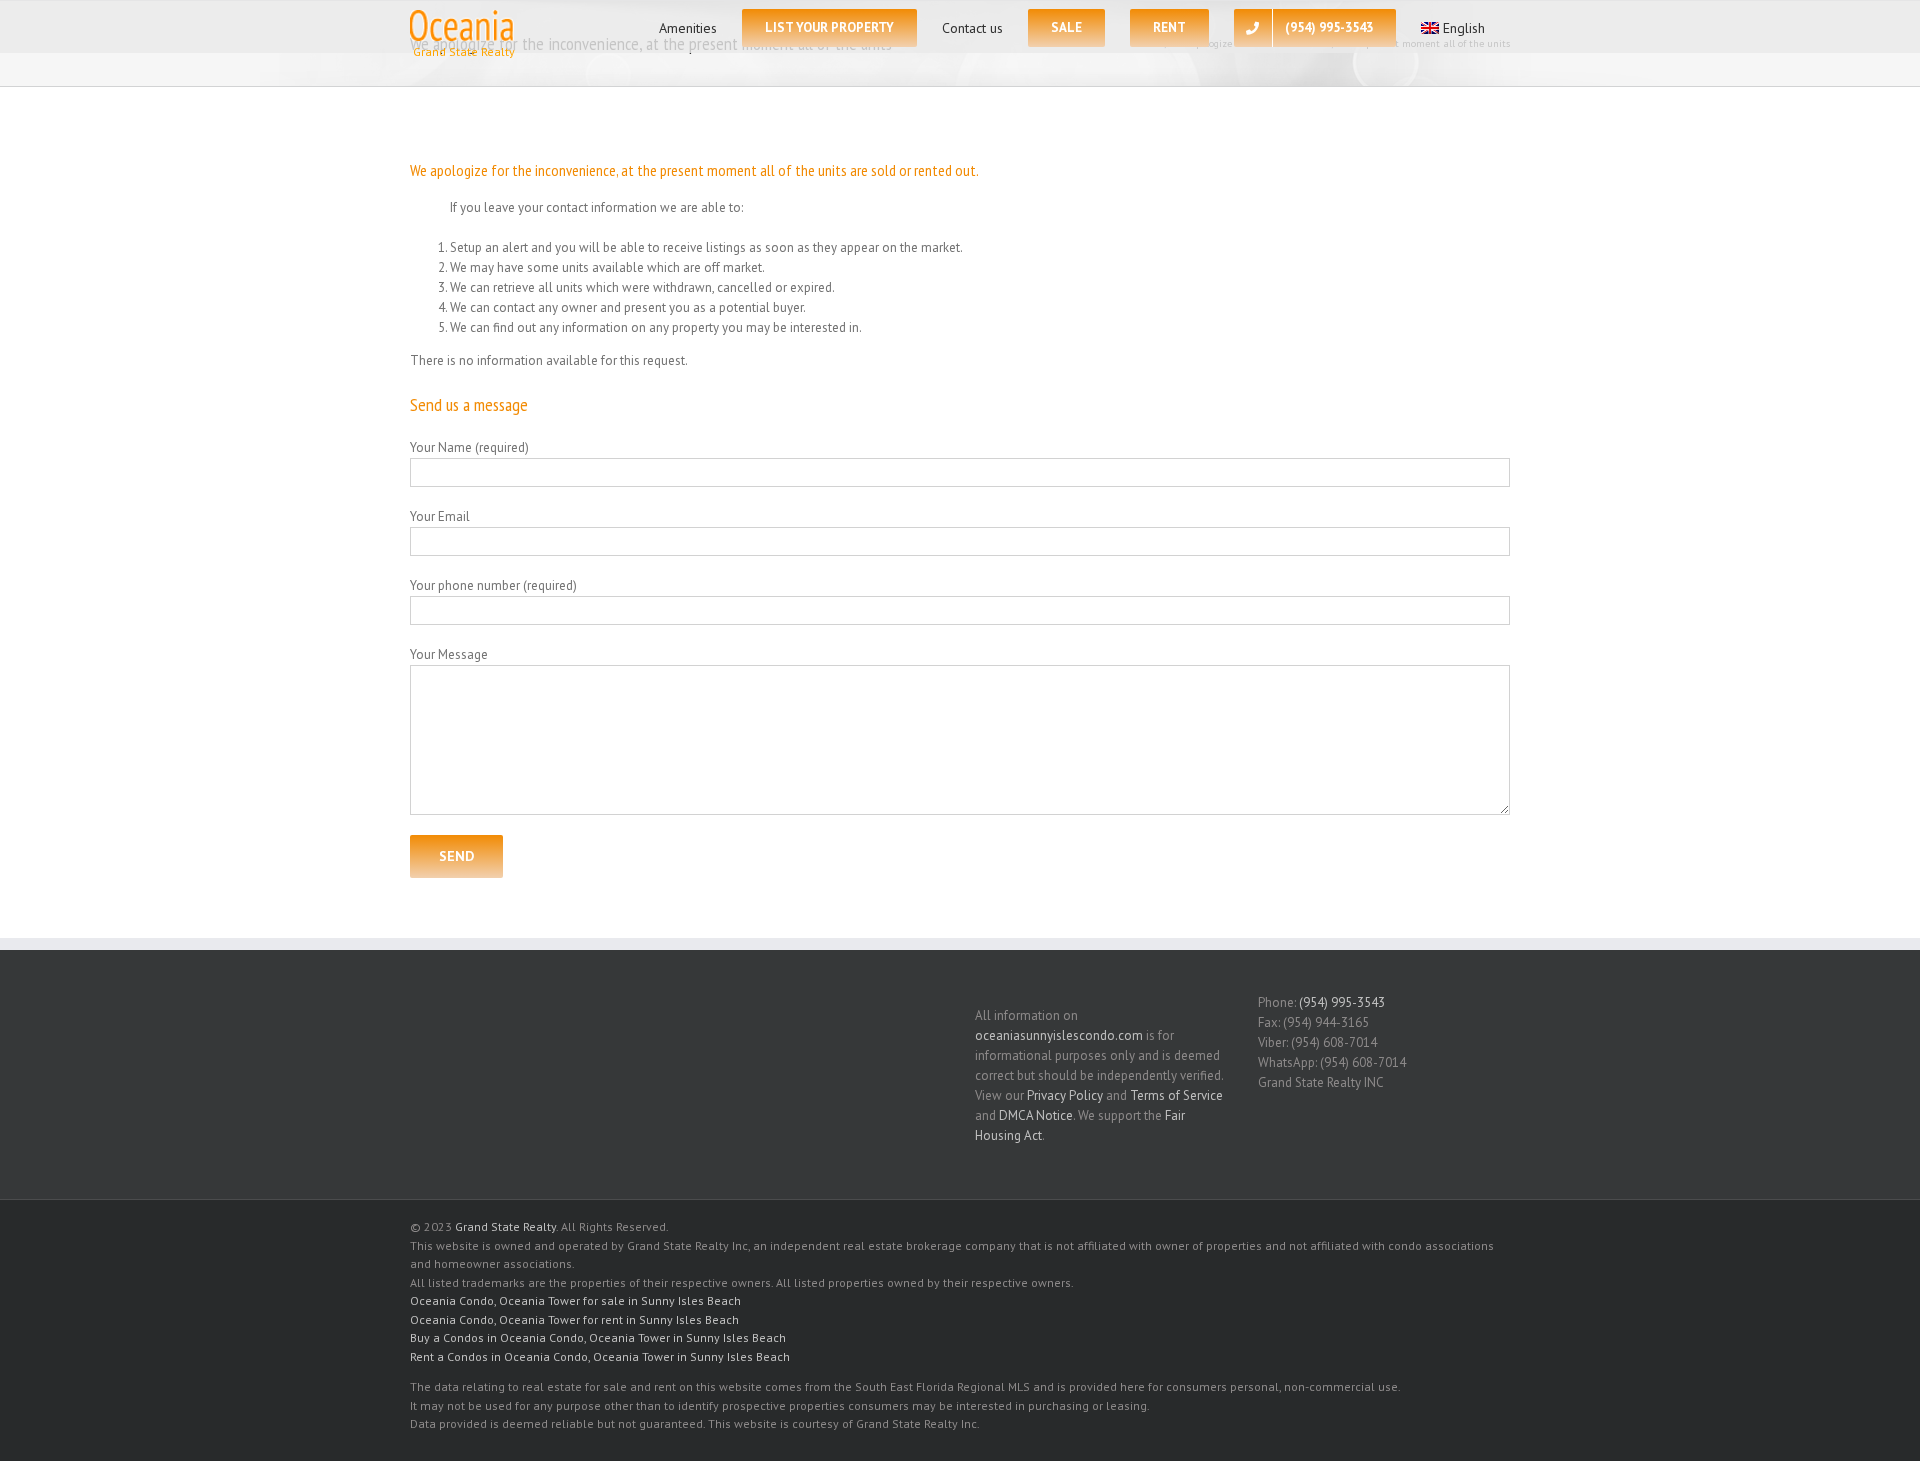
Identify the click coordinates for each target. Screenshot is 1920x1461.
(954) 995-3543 (1342, 1002)
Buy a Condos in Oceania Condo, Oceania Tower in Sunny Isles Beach (598, 1337)
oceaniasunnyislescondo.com (1059, 1035)
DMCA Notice (1036, 1115)
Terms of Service (1176, 1095)
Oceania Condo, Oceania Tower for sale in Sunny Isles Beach (575, 1300)
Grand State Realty (505, 1226)
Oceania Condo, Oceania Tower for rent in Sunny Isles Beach (574, 1319)
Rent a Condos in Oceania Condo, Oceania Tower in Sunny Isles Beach (600, 1356)
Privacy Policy (1065, 1095)
